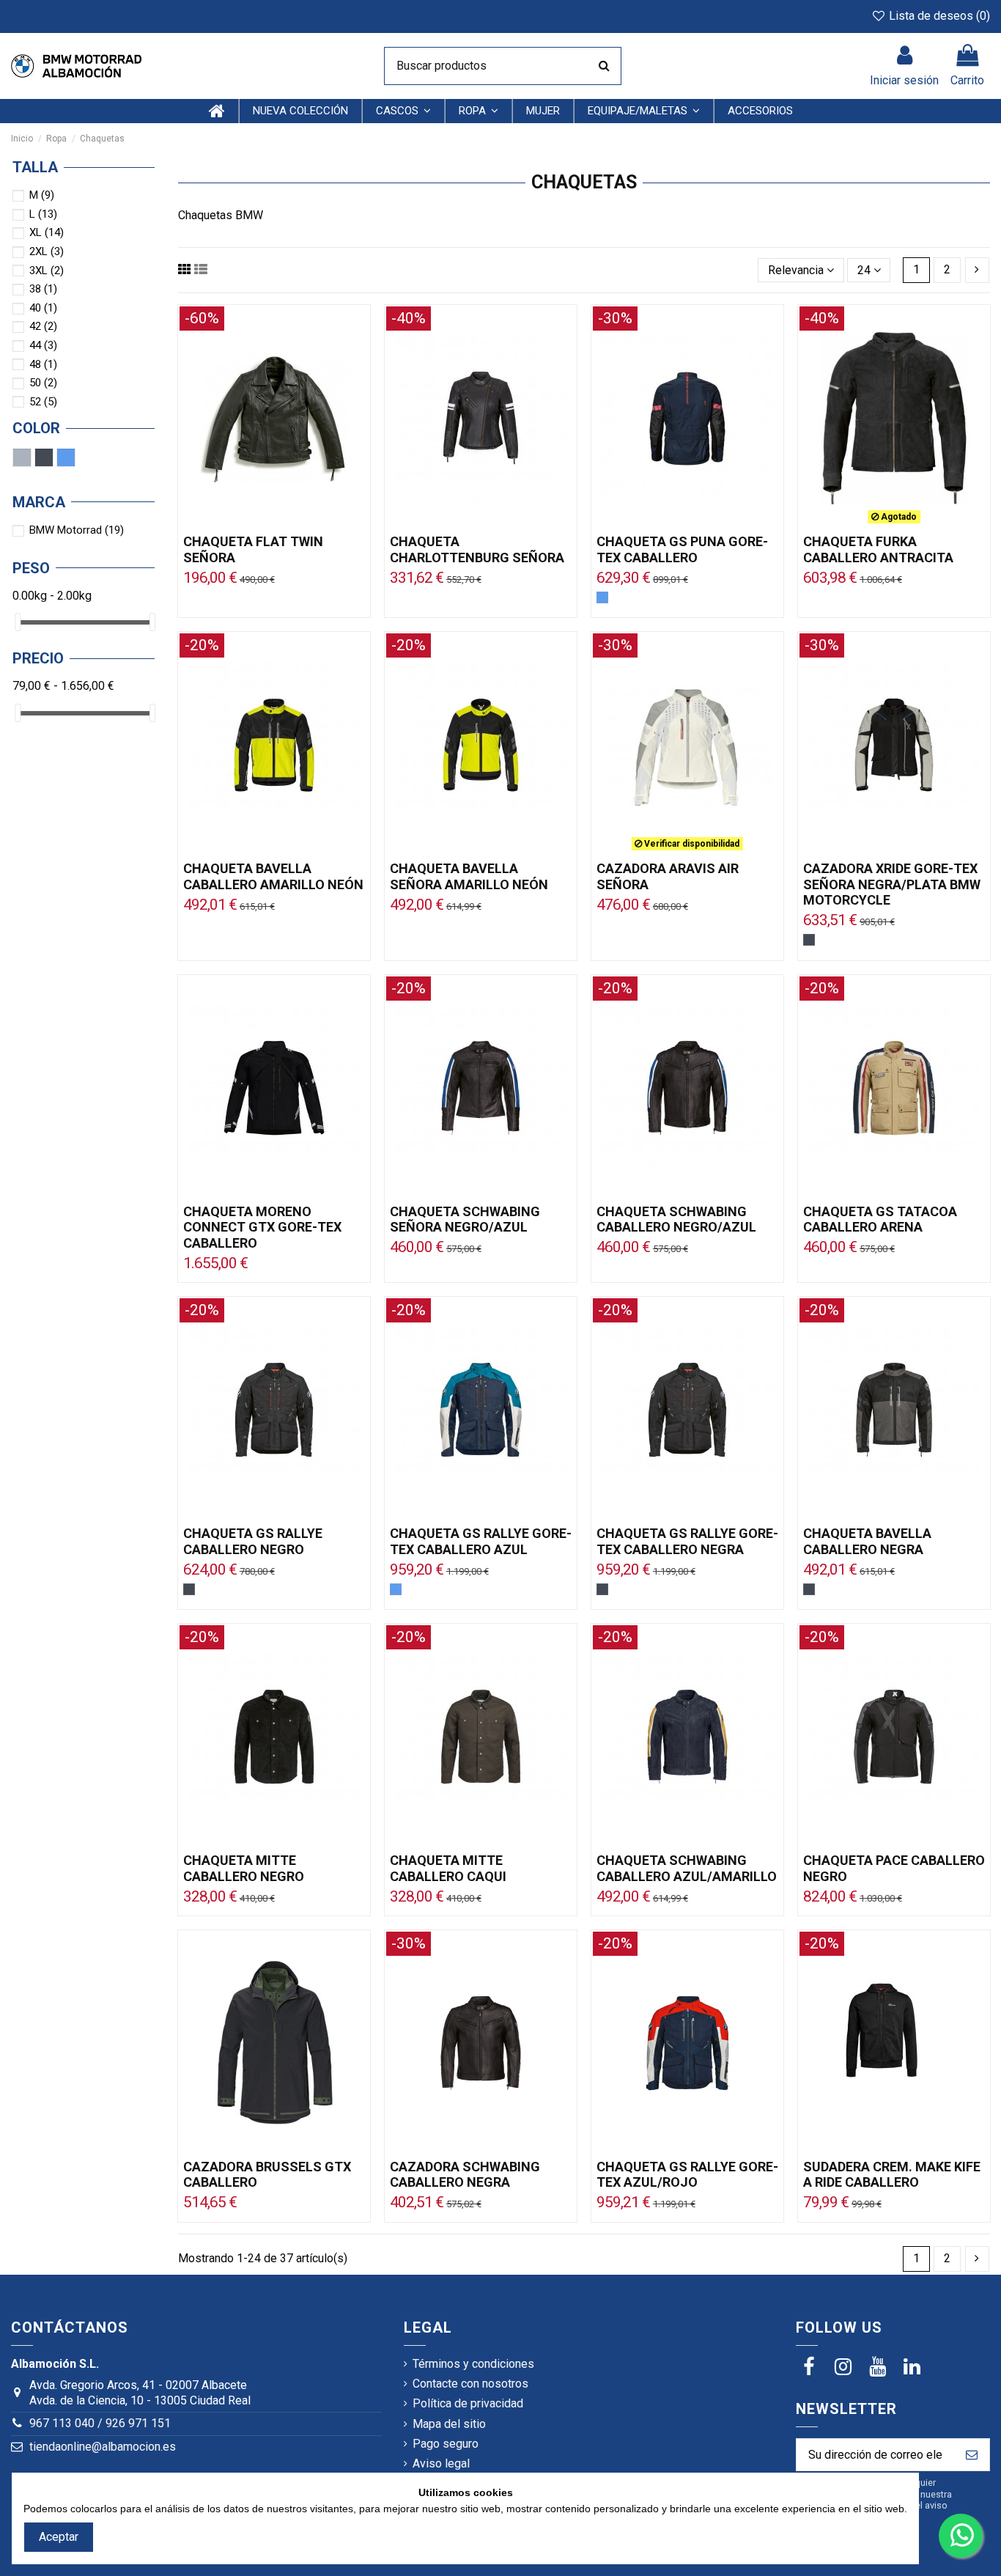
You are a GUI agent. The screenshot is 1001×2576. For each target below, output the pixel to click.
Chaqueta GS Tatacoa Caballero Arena (880, 1219)
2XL (47, 251)
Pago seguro (446, 2444)
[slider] (18, 622)
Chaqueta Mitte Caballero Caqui (448, 1868)
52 (43, 402)
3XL (47, 271)
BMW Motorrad (77, 530)
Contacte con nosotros (470, 2384)
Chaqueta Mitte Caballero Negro (244, 1868)
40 (43, 308)
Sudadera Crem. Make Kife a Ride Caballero (892, 2175)
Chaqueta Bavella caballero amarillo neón (273, 876)
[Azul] (602, 597)
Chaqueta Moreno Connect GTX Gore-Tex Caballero (262, 1227)
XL (47, 232)
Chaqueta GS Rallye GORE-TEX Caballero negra (687, 1541)
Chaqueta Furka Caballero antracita (878, 549)
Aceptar (59, 2537)
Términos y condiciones (473, 2364)
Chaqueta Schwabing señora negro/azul (465, 1219)
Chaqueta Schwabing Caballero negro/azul (676, 1219)
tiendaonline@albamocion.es (103, 2447)
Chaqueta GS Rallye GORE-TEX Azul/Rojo (687, 2175)
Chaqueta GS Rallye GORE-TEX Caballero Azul (481, 1541)
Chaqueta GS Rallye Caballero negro (253, 1541)
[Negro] (809, 940)
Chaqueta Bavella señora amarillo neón (469, 876)
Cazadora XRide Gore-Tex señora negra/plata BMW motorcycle (892, 884)
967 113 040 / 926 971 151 (100, 2423)
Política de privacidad (468, 2403)
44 (43, 345)
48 (43, 364)
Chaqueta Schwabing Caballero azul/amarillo (687, 1868)
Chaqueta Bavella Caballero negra (867, 1541)
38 (43, 289)
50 (43, 383)
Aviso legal (441, 2463)
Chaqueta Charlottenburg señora (477, 549)
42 (43, 326)
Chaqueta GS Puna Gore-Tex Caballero (682, 549)
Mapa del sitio (449, 2424)
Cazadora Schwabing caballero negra (465, 2175)
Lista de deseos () (938, 16)
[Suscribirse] (972, 2455)
